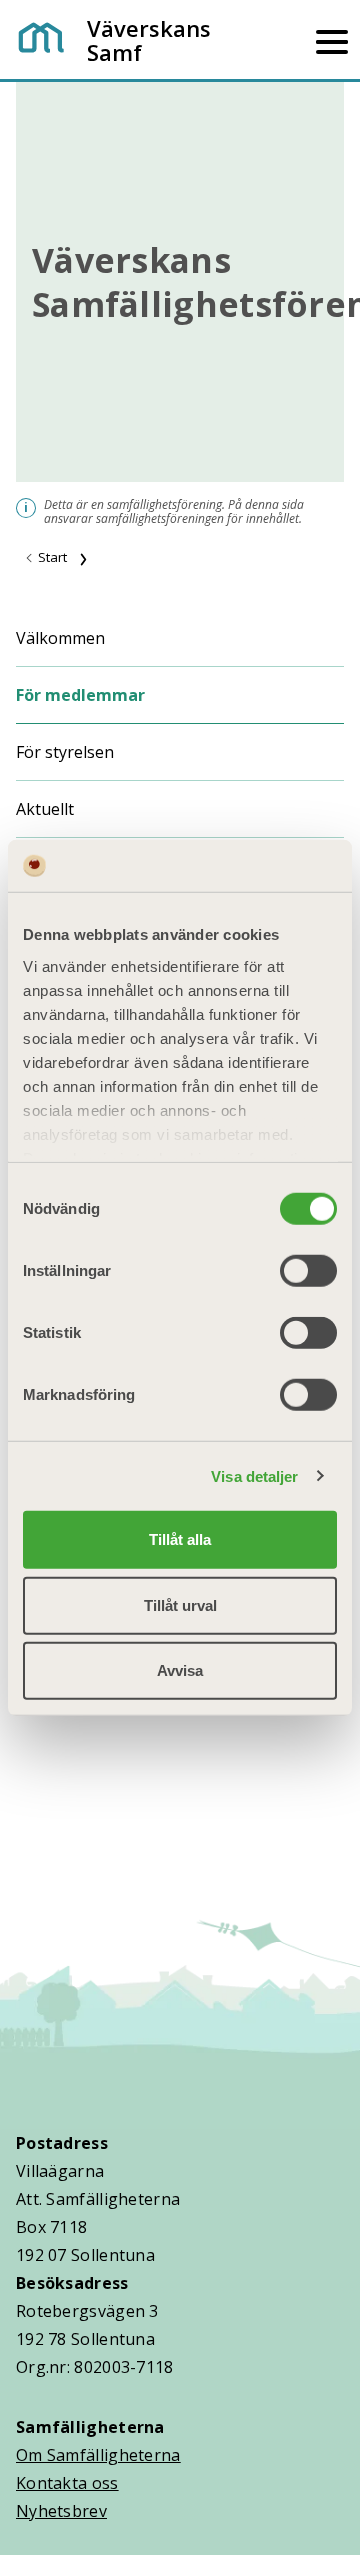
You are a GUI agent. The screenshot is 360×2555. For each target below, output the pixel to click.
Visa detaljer (254, 1475)
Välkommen (60, 638)
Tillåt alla (180, 1539)
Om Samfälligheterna (98, 2455)
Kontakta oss (67, 2483)
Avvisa (180, 1670)
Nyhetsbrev (61, 2511)
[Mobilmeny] (332, 40)
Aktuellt (45, 809)
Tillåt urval (180, 1604)
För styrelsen (65, 752)
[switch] (308, 1271)
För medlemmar (80, 695)
